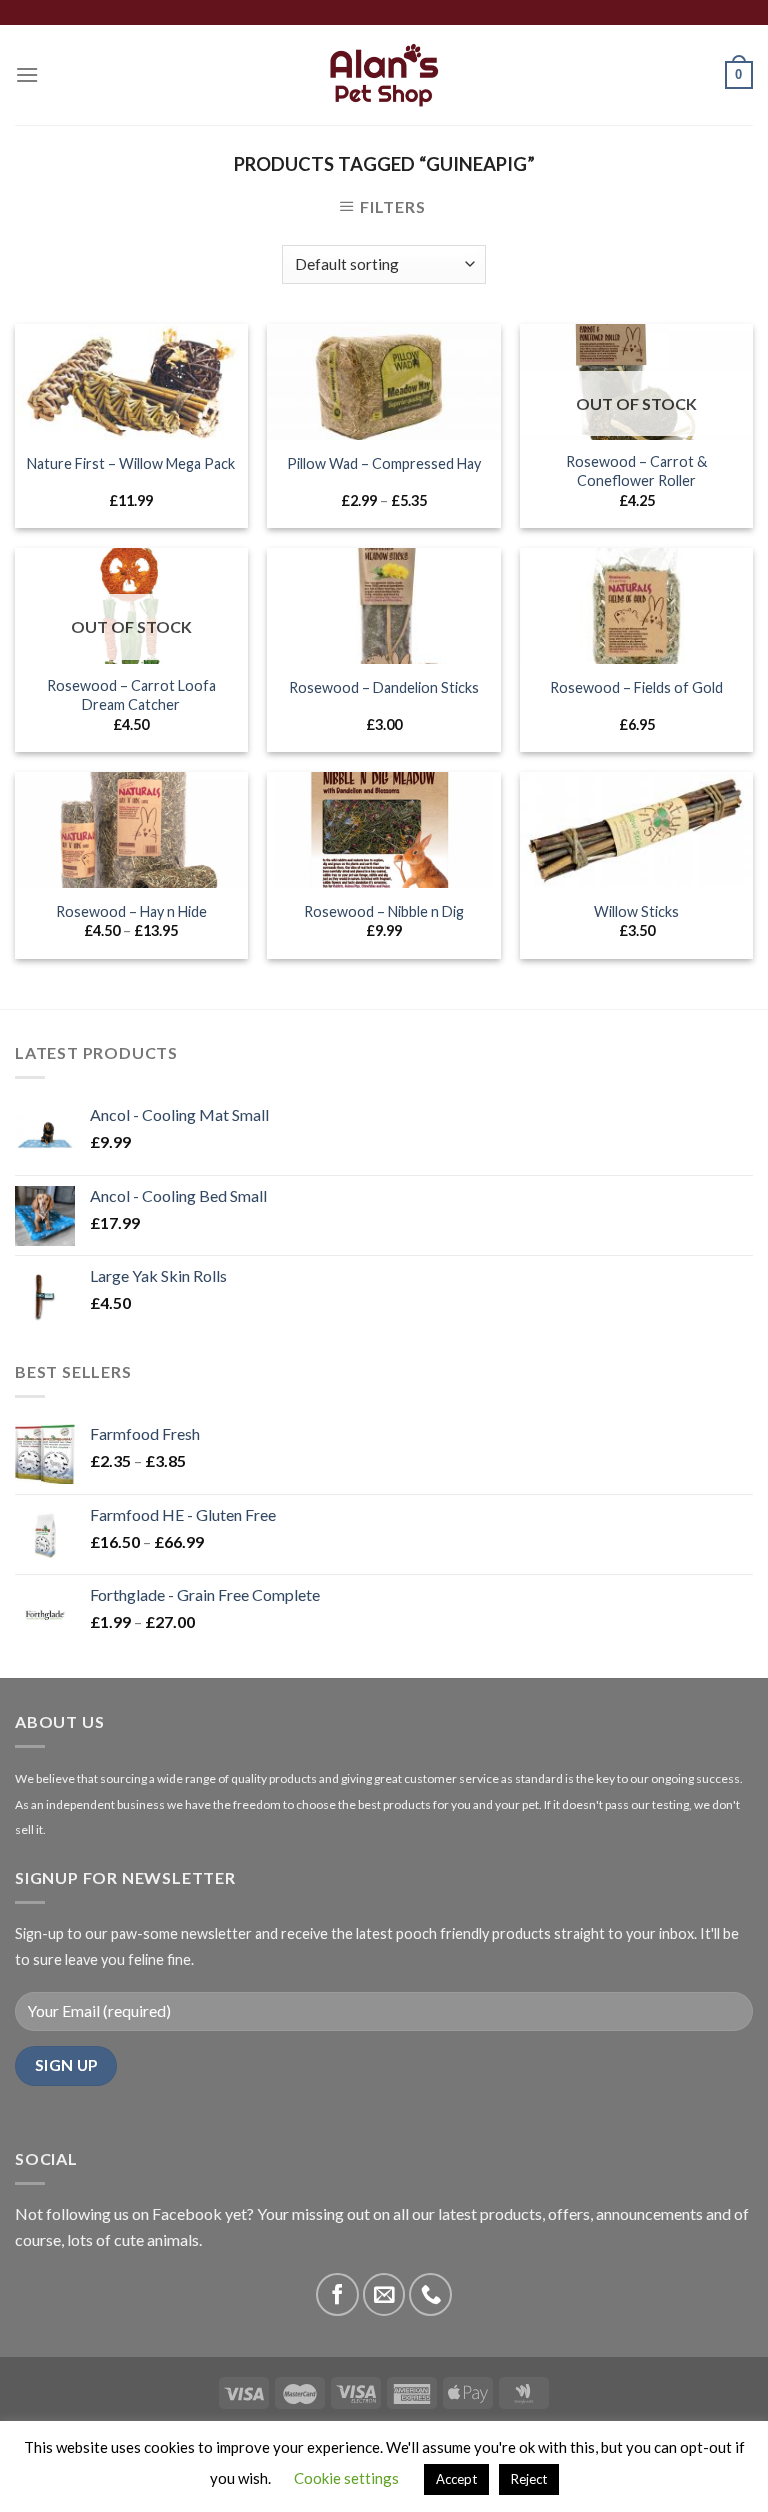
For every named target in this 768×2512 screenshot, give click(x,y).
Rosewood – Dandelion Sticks (384, 687)
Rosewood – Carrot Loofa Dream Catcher (131, 695)
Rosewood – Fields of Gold (636, 687)
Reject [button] (529, 2479)
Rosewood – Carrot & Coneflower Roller (636, 471)
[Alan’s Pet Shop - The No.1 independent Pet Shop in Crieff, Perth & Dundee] (384, 75)
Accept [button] (456, 2479)
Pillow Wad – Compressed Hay (384, 463)
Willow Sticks (636, 911)
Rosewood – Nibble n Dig (384, 911)
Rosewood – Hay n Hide (131, 911)
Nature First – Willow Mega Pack (131, 463)
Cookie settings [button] (346, 2478)
